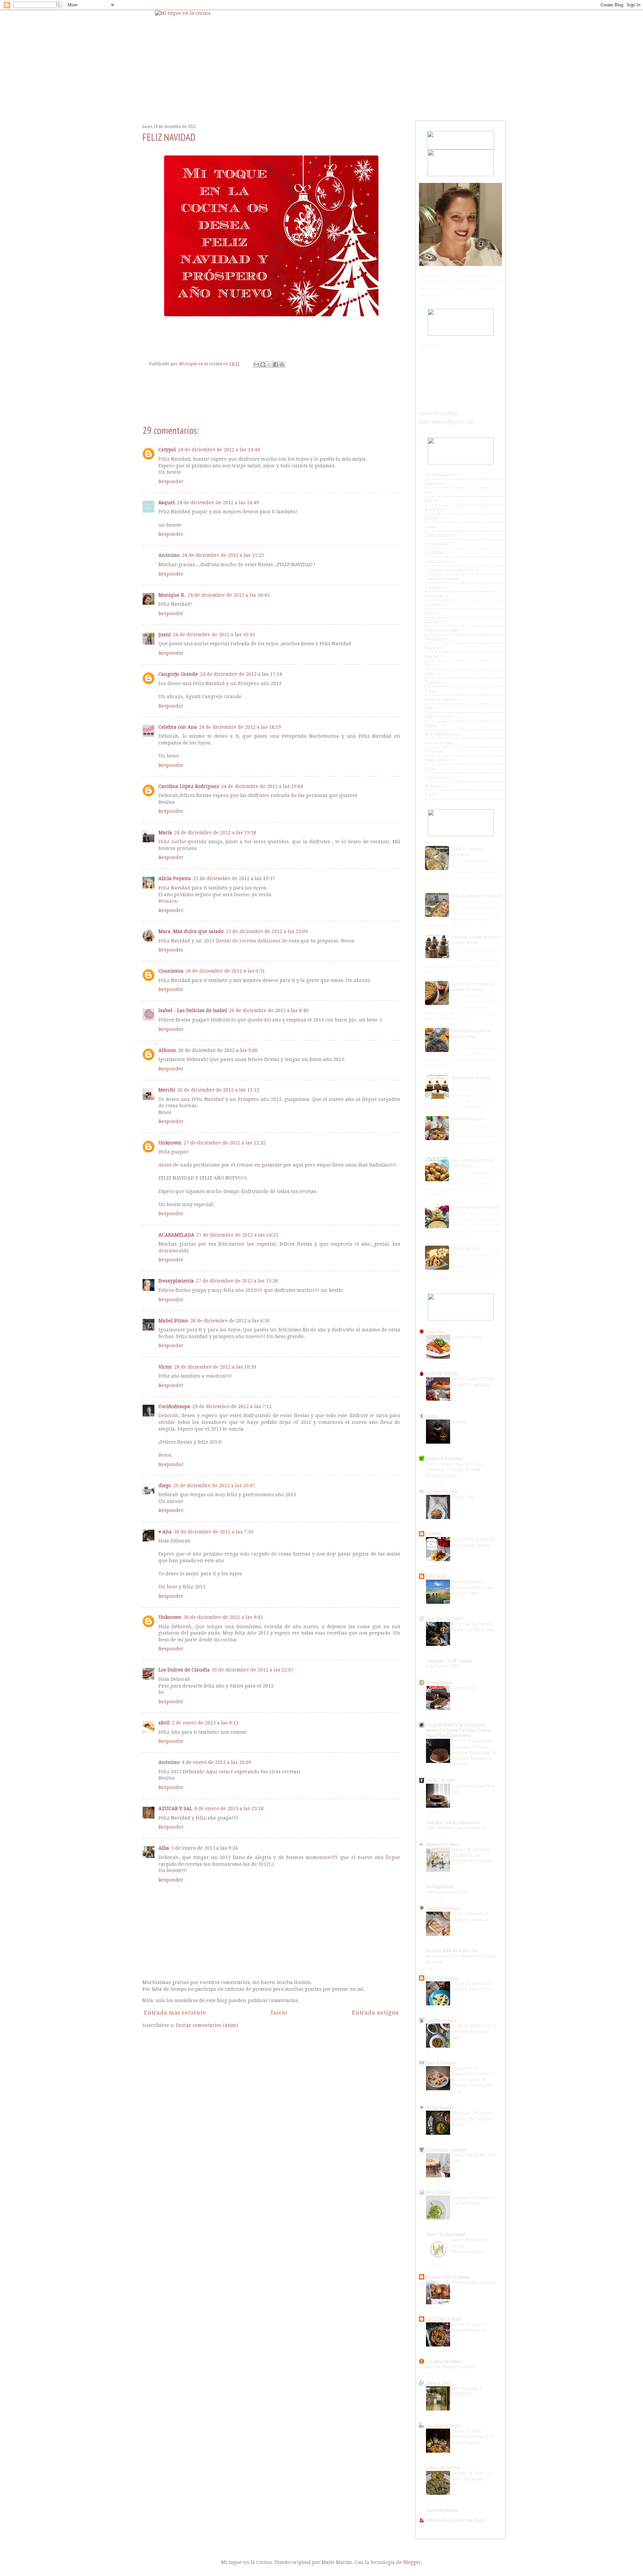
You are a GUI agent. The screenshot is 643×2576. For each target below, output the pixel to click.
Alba (164, 1848)
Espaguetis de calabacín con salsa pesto (473, 2200)
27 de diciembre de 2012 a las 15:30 (237, 1281)
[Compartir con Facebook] (276, 365)
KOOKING (434, 1534)
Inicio (279, 2013)
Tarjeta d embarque (443, 1908)
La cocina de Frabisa (444, 2361)
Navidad (432, 656)
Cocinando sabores (442, 2510)
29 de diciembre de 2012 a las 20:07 (214, 1485)
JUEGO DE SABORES (443, 1374)
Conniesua (171, 971)
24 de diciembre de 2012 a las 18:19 (240, 727)
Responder (171, 481)
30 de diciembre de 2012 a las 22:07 (253, 1670)
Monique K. (172, 595)
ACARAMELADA (176, 1235)
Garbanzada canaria (468, 1119)
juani (165, 635)
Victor (165, 1367)
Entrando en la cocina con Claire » (456, 2520)
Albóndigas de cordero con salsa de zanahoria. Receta (473, 2119)
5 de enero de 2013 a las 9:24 (204, 1848)
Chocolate (434, 552)
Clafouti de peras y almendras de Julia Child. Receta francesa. (473, 2436)
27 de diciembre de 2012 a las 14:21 (237, 1235)
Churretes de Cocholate (447, 2150)
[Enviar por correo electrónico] (257, 365)
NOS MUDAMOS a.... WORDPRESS (469, 2391)
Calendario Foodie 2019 (446, 1892)
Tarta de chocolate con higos (451, 2367)
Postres (431, 725)
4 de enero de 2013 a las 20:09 (217, 1762)
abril (164, 1723)
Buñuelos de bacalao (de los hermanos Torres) (474, 1542)
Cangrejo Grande (178, 674)
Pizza (430, 691)
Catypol (167, 450)
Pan (428, 665)
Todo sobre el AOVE (443, 1666)
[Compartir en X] (269, 365)
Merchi (167, 1090)
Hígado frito (462, 1497)
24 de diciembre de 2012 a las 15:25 (223, 555)
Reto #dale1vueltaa (442, 734)
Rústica (432, 1416)
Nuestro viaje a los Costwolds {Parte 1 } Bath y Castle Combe (473, 1588)
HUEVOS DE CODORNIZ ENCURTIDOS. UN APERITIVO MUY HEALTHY (472, 1856)
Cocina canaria (437, 561)
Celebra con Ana (178, 727)
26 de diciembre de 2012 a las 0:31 (225, 971)
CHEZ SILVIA (436, 1576)
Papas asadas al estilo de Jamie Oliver (472, 1163)
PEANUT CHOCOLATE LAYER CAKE (474, 2158)
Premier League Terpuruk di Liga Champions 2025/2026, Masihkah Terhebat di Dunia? (454, 1470)
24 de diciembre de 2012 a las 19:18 (215, 833)
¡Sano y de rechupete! (446, 2234)
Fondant (432, 613)
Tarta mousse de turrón (471, 1077)
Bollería (432, 518)
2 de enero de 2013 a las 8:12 (205, 1723)
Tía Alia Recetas (439, 2107)
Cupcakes (433, 587)
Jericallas (459, 1422)
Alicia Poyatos (175, 878)
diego (165, 1485)
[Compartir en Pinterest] (282, 365)
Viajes (430, 794)
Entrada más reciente (175, 2013)
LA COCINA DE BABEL (444, 2319)
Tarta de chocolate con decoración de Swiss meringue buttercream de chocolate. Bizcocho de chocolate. (474, 1752)
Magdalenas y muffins (444, 630)
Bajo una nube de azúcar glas (452, 1951)
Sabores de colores (443, 1844)
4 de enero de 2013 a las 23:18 (229, 1808)
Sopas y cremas (438, 760)
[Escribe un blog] (263, 365)
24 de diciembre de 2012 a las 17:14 (241, 674)
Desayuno (434, 596)
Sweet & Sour (438, 2383)
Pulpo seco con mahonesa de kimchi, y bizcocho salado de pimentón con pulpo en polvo (472, 2080)
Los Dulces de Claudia (184, 1670)
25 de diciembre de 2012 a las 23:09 (267, 931)
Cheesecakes (437, 544)
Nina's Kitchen (438, 2192)
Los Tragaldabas (440, 1887)
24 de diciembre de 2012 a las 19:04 (262, 786)
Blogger (412, 2562)
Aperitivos (433, 483)
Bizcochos (433, 509)
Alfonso (167, 1050)
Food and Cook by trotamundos (453, 1823)
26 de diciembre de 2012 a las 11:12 (218, 1090)
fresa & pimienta (441, 2063)
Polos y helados (438, 717)
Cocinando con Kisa (443, 2467)
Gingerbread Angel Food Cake (473, 1789)
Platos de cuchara (440, 700)
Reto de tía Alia (438, 743)
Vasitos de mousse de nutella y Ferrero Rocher (476, 940)
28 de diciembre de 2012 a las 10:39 (215, 1367)
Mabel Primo (173, 1321)
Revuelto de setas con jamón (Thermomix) (471, 2476)
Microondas (435, 639)
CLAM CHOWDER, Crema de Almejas (456, 1828)
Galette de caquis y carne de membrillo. (469, 2327)
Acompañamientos (441, 475)
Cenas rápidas (437, 535)
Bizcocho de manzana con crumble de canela (473, 986)
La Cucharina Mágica (444, 2425)
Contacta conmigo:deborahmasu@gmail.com (446, 417)
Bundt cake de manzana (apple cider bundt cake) (473, 1627)
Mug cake (433, 648)
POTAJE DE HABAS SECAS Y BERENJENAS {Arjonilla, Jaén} (474, 2031)
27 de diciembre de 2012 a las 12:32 (225, 1143)
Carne (430, 527)
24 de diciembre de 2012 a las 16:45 (229, 595)
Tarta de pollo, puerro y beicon (476, 896)
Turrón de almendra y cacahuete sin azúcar (470, 1917)
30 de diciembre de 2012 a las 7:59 (213, 1532)
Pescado (432, 682)
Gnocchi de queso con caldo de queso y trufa (472, 1986)
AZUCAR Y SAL (175, 1808)
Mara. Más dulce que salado (191, 931)
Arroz (430, 492)
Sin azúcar (434, 751)
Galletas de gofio (465, 1248)
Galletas (432, 621)
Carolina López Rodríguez (189, 786)
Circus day (435, 1331)
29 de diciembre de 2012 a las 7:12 (232, 1406)
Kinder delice (463, 1688)
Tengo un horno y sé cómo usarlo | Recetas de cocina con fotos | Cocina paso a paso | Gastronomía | (458, 1730)
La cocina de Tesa (442, 1492)
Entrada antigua (375, 2013)
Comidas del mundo (442, 578)
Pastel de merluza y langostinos (468, 851)
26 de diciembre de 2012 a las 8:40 (269, 1010)
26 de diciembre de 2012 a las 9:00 (218, 1050)
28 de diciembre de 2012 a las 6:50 (230, 1321)
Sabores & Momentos (444, 1458)
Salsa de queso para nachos (475, 1207)
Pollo (429, 708)
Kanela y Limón (439, 1682)
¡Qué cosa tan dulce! (445, 1619)
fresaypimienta (176, 1281)
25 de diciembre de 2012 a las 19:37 (234, 878)
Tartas (430, 769)
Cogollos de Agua (441, 2020)
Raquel (167, 503)
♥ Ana (165, 1532)
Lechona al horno (467, 1337)
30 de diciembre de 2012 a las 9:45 (223, 1617)
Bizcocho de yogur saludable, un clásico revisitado (461, 1959)
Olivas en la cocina (442, 1978)
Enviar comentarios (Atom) (207, 2025)
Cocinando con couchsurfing (449, 570)
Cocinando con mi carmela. (449, 1661)
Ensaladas (434, 604)
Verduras (433, 786)
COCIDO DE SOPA (441, 1780)
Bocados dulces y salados (448, 2277)
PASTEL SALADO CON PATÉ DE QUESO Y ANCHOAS (474, 1382)
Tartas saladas (437, 777)
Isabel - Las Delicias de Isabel (193, 1010)
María (165, 833)
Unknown (170, 1143)
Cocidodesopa (174, 1406)
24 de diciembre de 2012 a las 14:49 (218, 503)
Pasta (430, 673)
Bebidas (432, 501)
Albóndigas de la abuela (473, 2282)
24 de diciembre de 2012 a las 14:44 (219, 450)
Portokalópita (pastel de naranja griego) (471, 1033)
